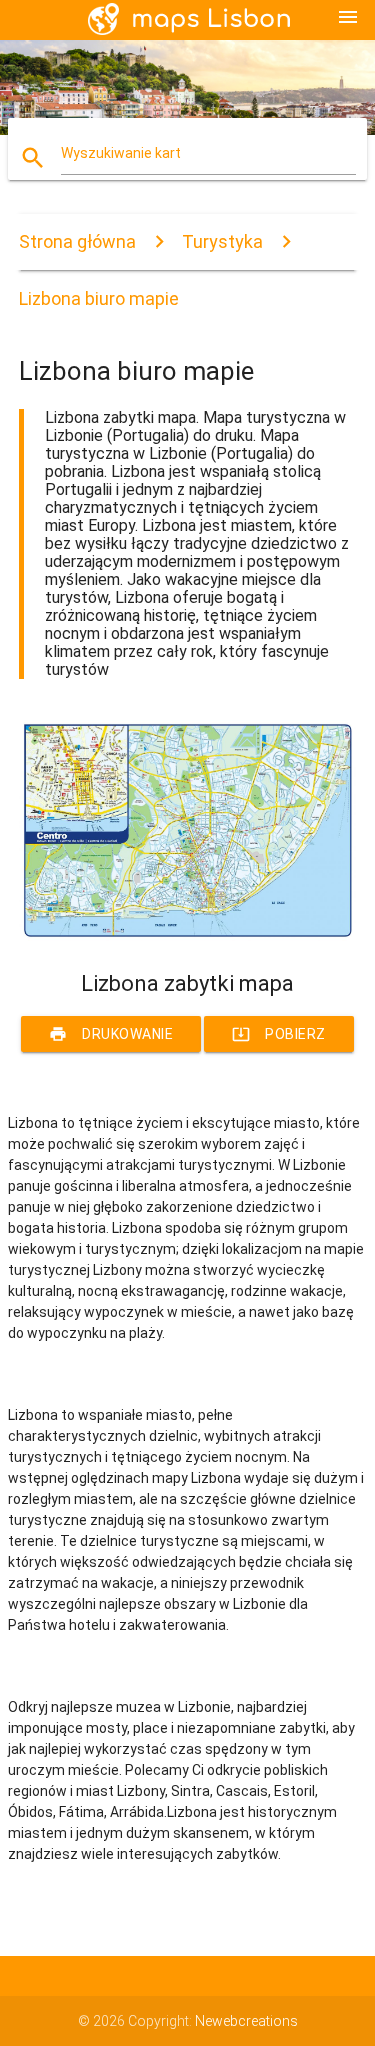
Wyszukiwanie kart (121, 153)
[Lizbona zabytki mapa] (188, 936)
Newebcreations (246, 2021)
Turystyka (222, 241)
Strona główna (77, 241)
